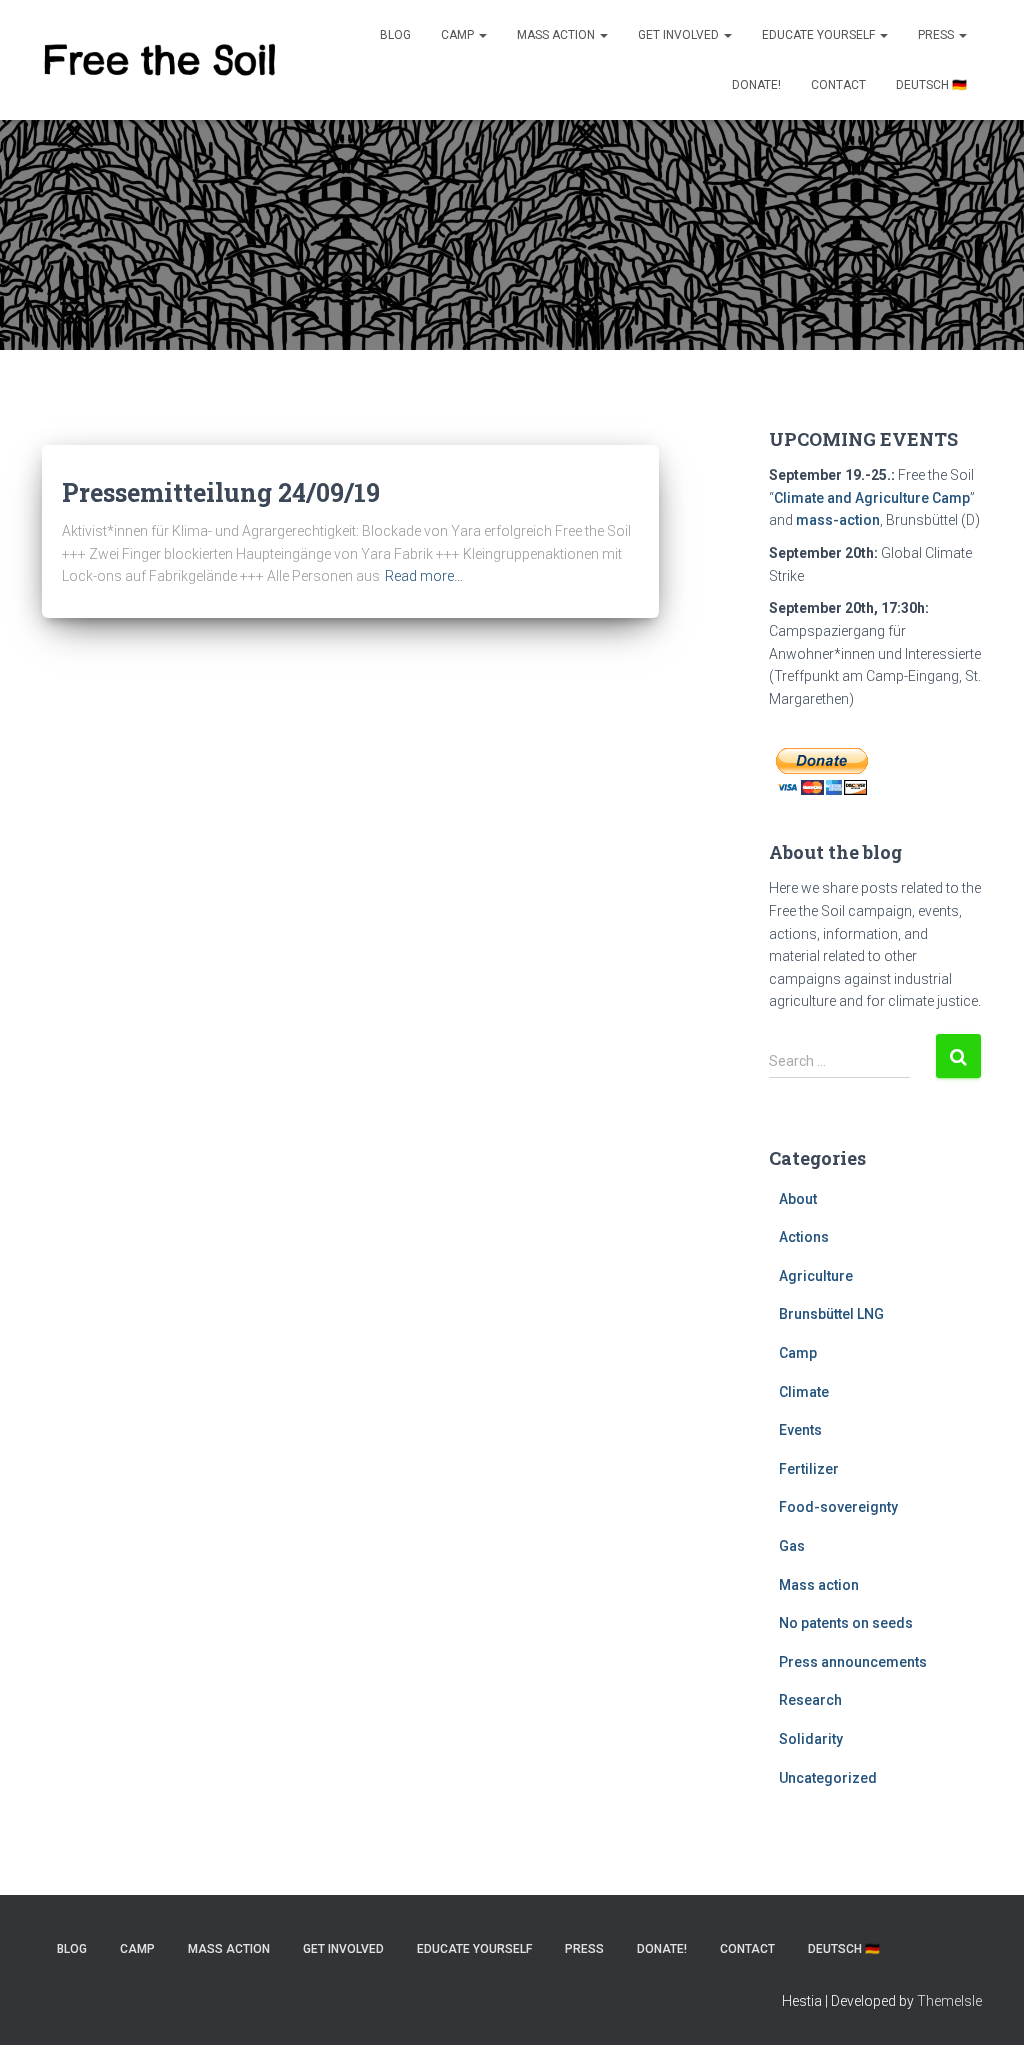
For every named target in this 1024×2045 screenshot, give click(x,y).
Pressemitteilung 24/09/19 (221, 492)
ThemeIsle (949, 2001)
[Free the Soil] (159, 60)
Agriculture (816, 1276)
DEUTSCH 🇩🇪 (931, 85)
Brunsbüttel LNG (831, 1314)
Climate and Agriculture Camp (872, 498)
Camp (459, 35)
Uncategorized (828, 1778)
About (798, 1199)
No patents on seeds (846, 1623)
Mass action (819, 1585)
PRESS (937, 35)
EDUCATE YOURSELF (820, 35)
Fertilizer (809, 1469)
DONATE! (756, 85)
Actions (804, 1237)
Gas (792, 1546)
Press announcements (853, 1662)
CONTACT (838, 85)
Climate (804, 1392)
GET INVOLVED (680, 35)
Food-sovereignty (838, 1507)
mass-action (838, 520)
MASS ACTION (557, 35)
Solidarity (811, 1739)
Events (800, 1430)
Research (810, 1700)
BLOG (395, 35)
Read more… (424, 576)
